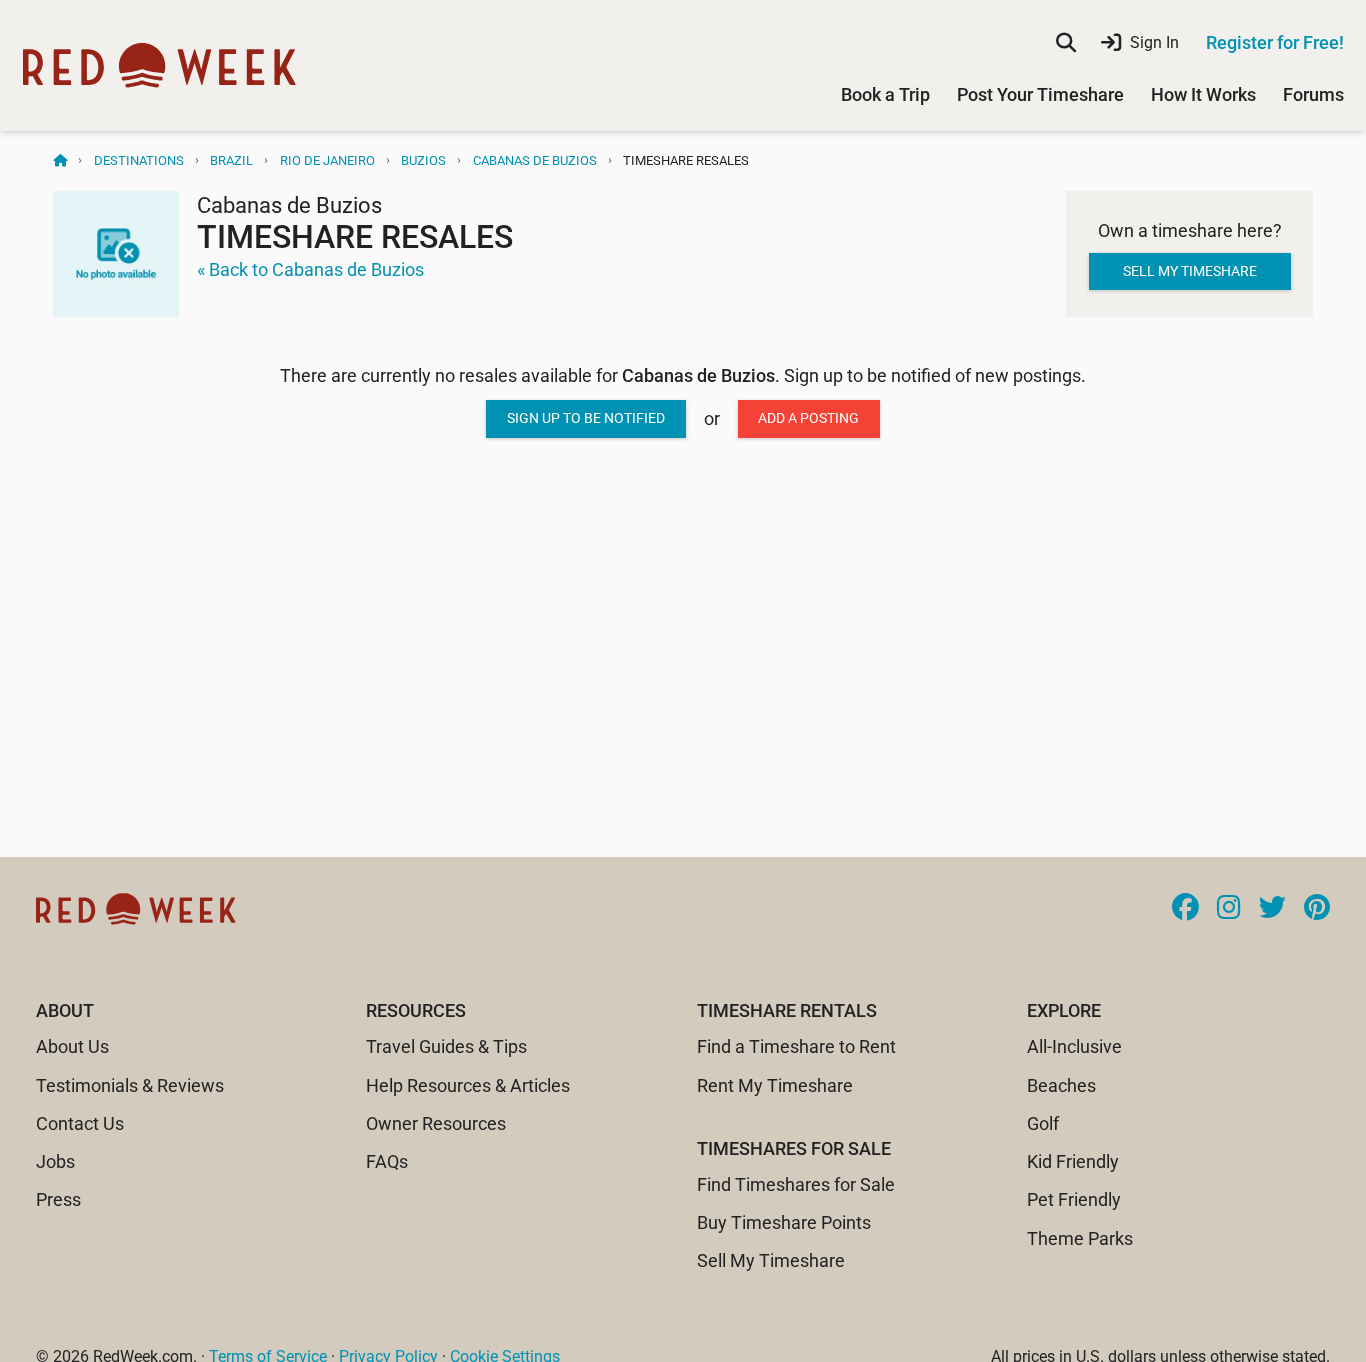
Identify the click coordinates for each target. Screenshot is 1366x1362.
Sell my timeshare (1190, 271)
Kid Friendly (1073, 1161)
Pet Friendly (1074, 1199)
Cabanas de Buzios (535, 160)
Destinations (139, 160)
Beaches (1061, 1085)
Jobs (55, 1161)
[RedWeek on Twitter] (1272, 909)
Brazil (231, 160)
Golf (1043, 1123)
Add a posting (808, 418)
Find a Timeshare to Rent (796, 1046)
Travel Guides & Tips (446, 1046)
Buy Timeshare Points (784, 1222)
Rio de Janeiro (327, 160)
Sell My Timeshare (771, 1260)
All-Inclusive (1074, 1046)
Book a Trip (885, 94)
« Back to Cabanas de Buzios (310, 269)
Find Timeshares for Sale (796, 1184)
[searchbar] (1066, 43)
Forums (1313, 94)
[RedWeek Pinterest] (1317, 909)
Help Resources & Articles (468, 1085)
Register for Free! (1275, 42)
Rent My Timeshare (775, 1085)
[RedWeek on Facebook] (1185, 909)
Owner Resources (436, 1123)
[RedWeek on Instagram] (1229, 909)
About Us (72, 1046)
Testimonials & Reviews (130, 1085)
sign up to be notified (586, 418)
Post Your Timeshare (1040, 94)
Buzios (423, 160)
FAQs (387, 1161)
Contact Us (80, 1123)
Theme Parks (1080, 1238)
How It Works (1203, 94)
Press (58, 1199)
